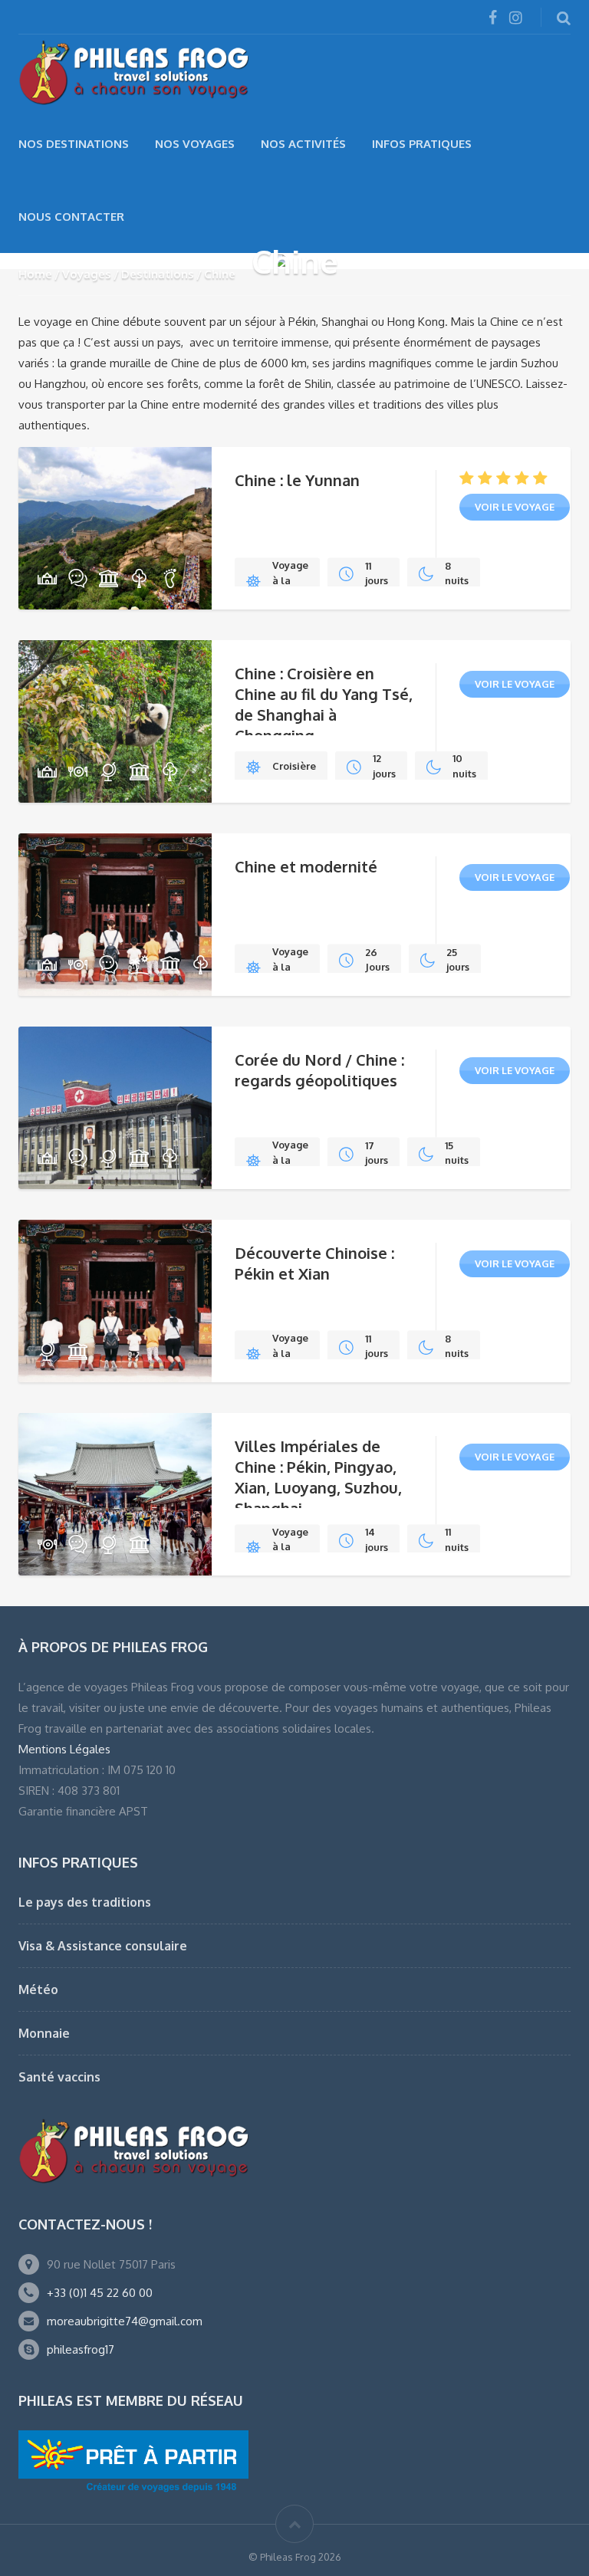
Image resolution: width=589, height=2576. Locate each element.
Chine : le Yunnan (297, 480)
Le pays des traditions (85, 1902)
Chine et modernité (306, 866)
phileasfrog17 (81, 2349)
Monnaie (44, 2033)
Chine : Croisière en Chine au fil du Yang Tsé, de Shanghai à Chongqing (324, 704)
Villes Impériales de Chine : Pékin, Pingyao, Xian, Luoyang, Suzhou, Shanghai (318, 1477)
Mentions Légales (64, 1749)
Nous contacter (71, 217)
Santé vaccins (59, 2077)
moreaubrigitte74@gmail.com (125, 2321)
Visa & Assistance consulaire (103, 1946)
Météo (38, 1990)
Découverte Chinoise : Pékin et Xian (314, 1263)
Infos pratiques (422, 144)
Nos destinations (74, 144)
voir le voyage (515, 507)
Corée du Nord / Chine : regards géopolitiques (319, 1070)
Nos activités (303, 144)
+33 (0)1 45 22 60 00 (100, 2293)
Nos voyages (195, 144)
